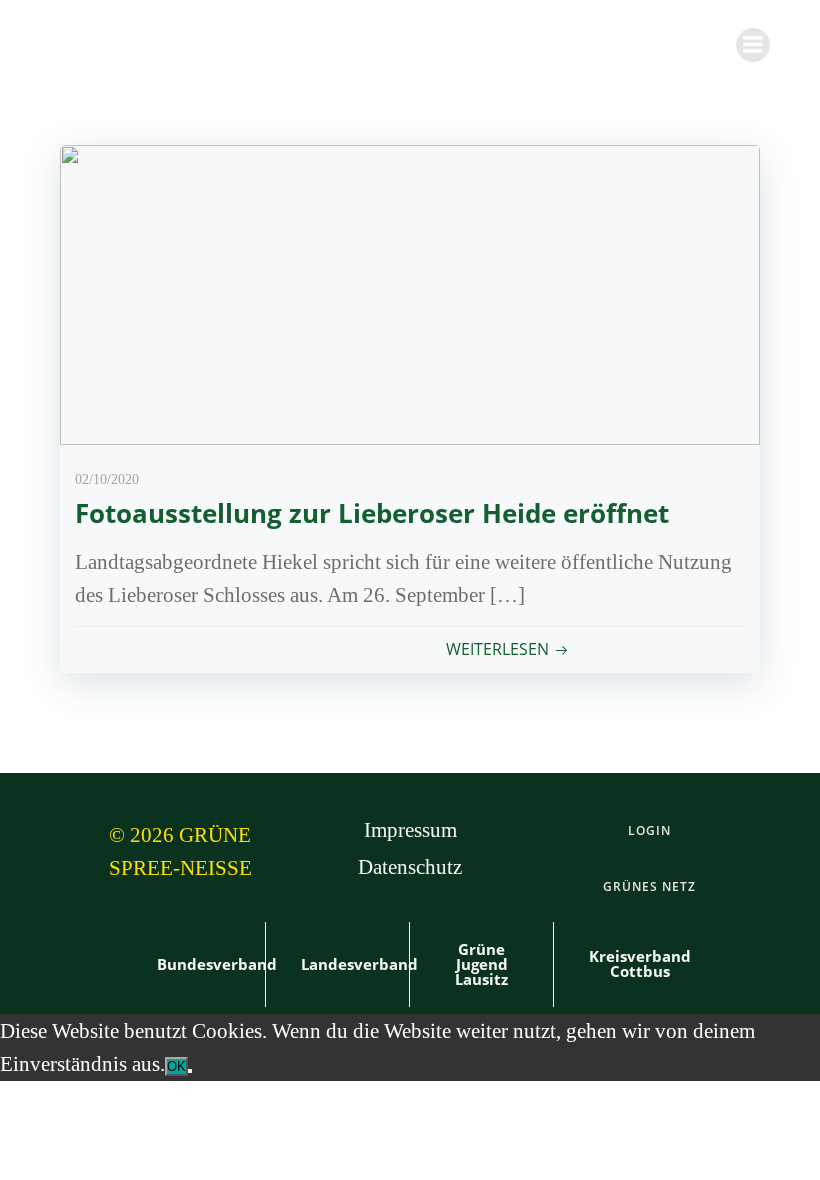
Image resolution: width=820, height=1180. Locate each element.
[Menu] (753, 45)
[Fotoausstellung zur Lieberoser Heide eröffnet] (410, 292)
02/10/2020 (107, 479)
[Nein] (190, 1071)
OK (176, 1066)
